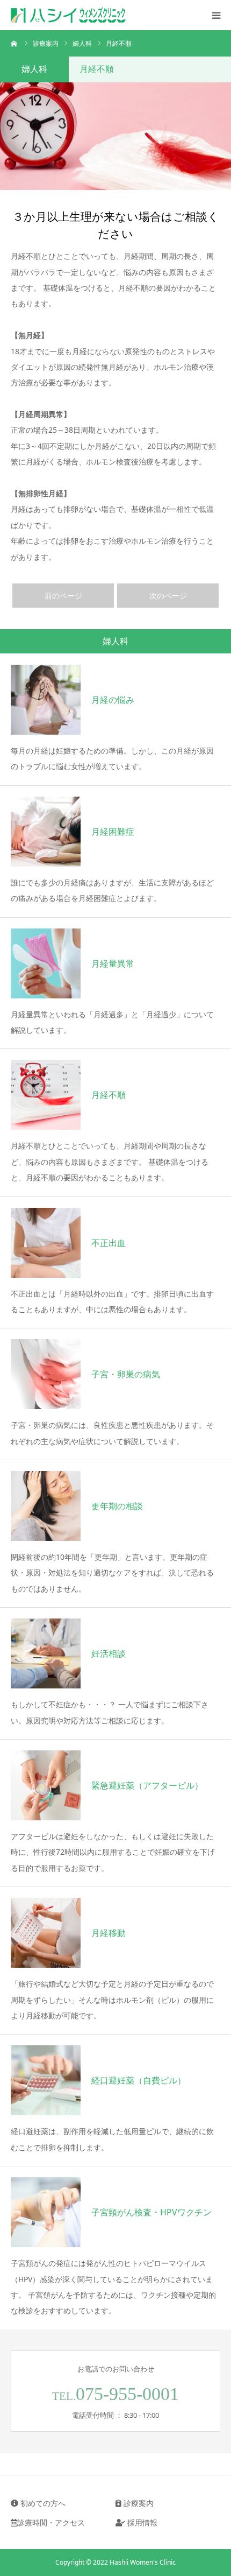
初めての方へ (42, 2503)
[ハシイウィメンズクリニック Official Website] (91, 15)
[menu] (216, 15)
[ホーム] (15, 43)
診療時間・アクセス (51, 2522)
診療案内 (138, 2503)
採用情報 (141, 2522)
